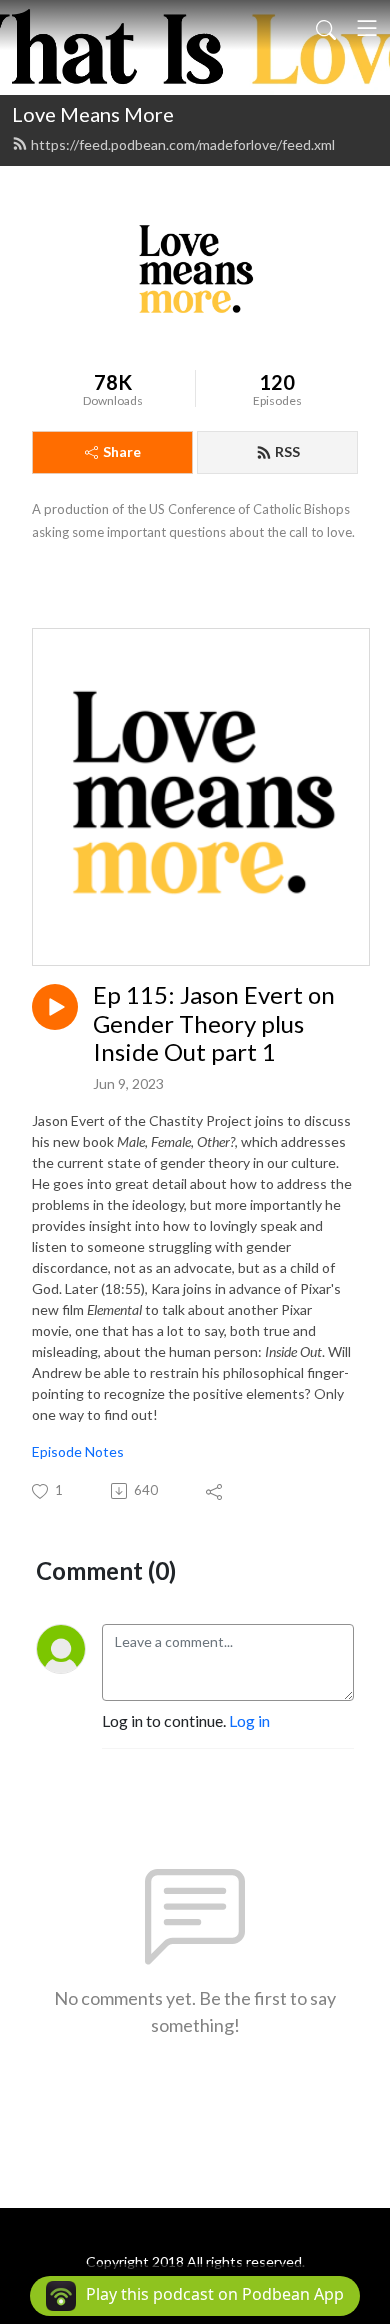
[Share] (215, 1491)
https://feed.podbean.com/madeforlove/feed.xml (183, 144)
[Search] (326, 28)
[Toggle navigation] (367, 28)
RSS (287, 451)
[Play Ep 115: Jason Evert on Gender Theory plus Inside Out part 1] (55, 1007)
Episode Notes (78, 1451)
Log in (249, 1720)
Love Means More (93, 114)
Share (122, 451)
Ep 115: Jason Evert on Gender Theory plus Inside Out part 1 (214, 1024)
